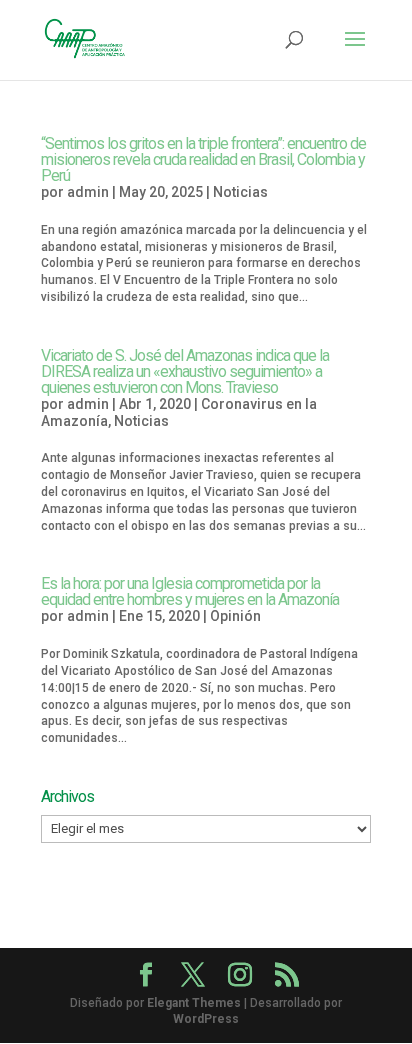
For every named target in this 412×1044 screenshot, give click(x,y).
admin (88, 192)
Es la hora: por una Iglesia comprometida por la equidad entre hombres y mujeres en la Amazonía (190, 591)
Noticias (240, 192)
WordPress (206, 1019)
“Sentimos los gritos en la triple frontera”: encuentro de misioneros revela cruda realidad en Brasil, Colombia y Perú (203, 159)
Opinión (235, 616)
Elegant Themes (194, 1003)
